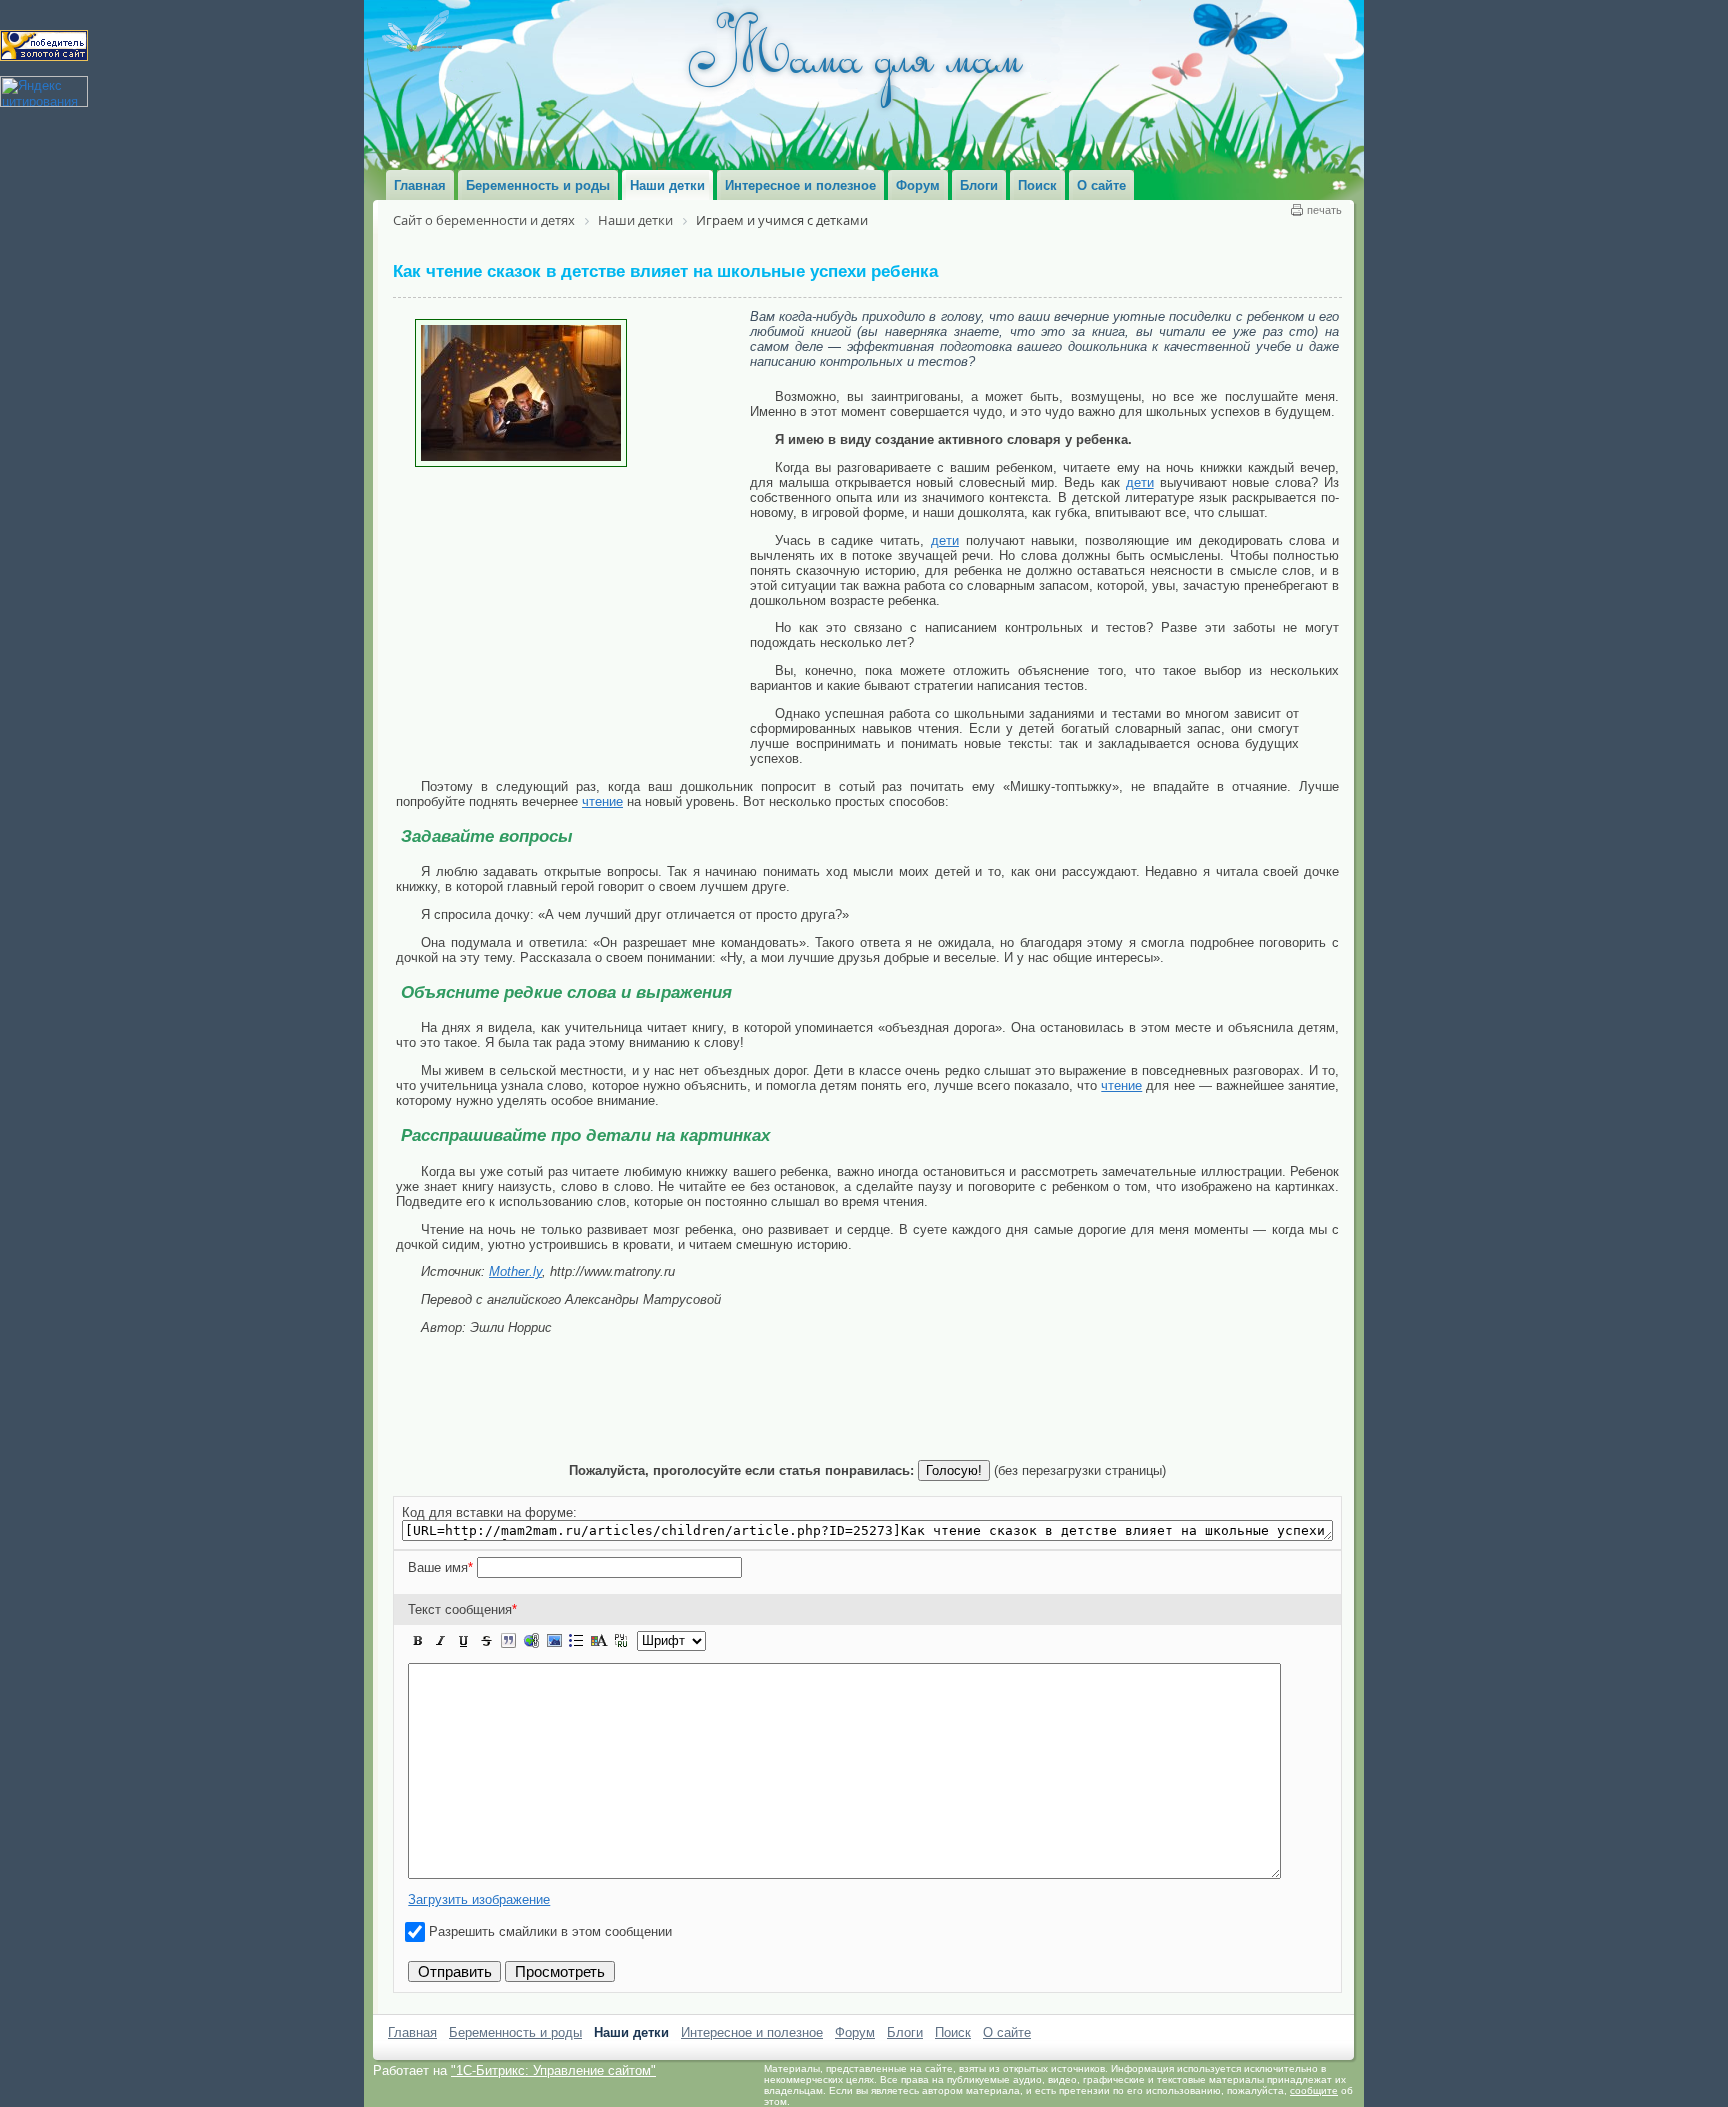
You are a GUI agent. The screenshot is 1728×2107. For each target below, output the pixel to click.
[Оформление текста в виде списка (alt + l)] (576, 1641)
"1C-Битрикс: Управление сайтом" (553, 2070)
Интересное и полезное (752, 2032)
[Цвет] (599, 1641)
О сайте (1007, 2032)
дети (1140, 482)
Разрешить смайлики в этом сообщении (550, 1931)
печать (1324, 210)
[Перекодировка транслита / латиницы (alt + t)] (621, 1641)
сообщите (1314, 2090)
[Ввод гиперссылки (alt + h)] (531, 1641)
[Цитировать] (508, 1641)
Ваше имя (440, 1567)
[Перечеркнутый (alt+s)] (486, 1641)
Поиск (953, 2032)
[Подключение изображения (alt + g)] (554, 1641)
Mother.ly (515, 1271)
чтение (602, 801)
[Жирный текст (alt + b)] (418, 1641)
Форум (855, 2032)
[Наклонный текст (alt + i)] (441, 1641)
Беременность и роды (515, 2032)
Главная (412, 2032)
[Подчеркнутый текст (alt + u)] (463, 1641)
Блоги (905, 2032)
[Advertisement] (573, 617)
